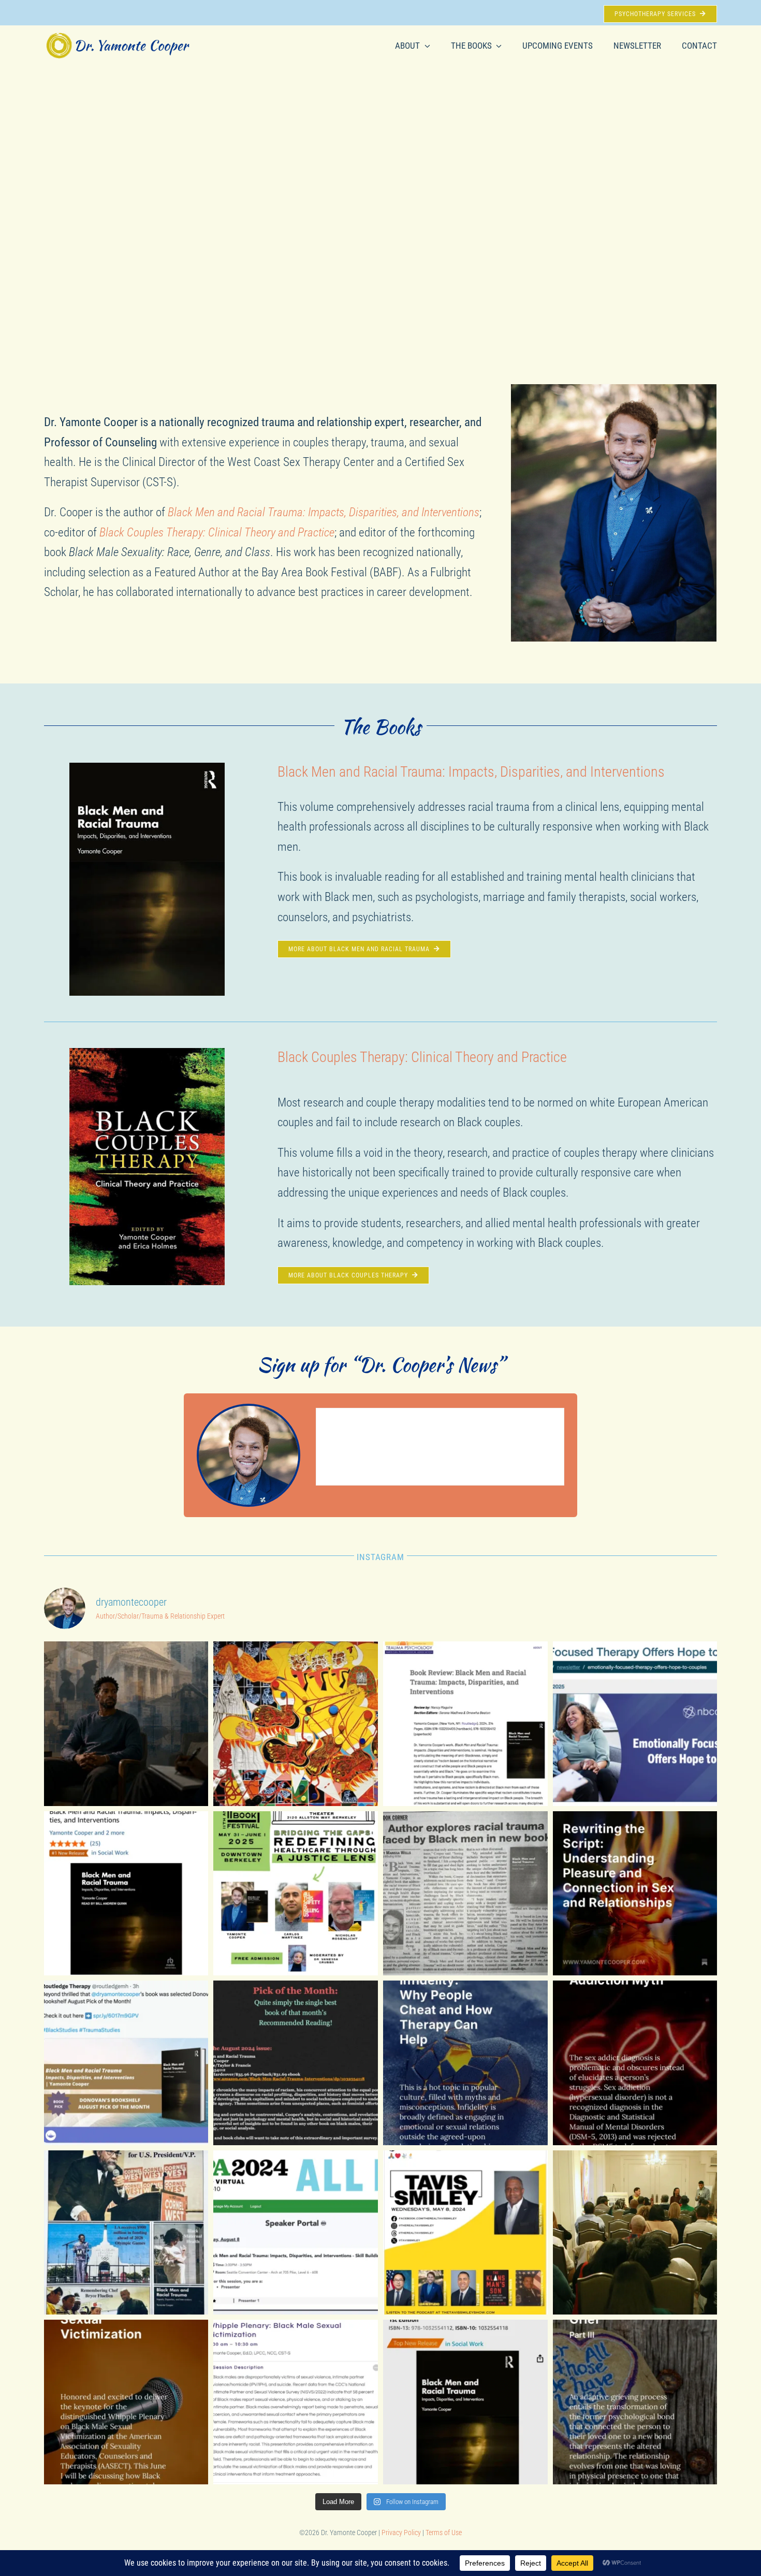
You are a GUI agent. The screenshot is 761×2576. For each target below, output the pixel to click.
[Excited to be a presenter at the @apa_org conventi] (296, 2233)
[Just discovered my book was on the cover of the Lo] (126, 2233)
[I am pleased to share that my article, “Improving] (126, 1724)
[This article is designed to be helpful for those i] (465, 2063)
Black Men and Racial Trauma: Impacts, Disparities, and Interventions (471, 772)
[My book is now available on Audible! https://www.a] (126, 1894)
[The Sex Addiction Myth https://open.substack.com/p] (635, 2063)
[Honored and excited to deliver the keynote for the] (296, 2402)
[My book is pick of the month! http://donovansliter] (296, 2063)
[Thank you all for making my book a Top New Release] (465, 2402)
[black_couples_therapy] (147, 1053)
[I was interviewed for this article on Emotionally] (635, 1724)
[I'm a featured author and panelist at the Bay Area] (296, 1894)
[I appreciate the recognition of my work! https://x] (126, 2063)
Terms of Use (444, 2533)
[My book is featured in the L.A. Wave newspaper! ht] (465, 1894)
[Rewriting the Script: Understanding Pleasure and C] (635, 1894)
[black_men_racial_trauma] (147, 768)
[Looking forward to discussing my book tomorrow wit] (465, 2233)
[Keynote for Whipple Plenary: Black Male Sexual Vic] (126, 2402)
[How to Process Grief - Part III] (635, 2402)
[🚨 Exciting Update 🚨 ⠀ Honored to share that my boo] (465, 1724)
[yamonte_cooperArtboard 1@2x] (118, 36)
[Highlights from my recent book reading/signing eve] (635, 2233)
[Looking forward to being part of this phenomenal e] (296, 1724)
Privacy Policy (402, 2533)
